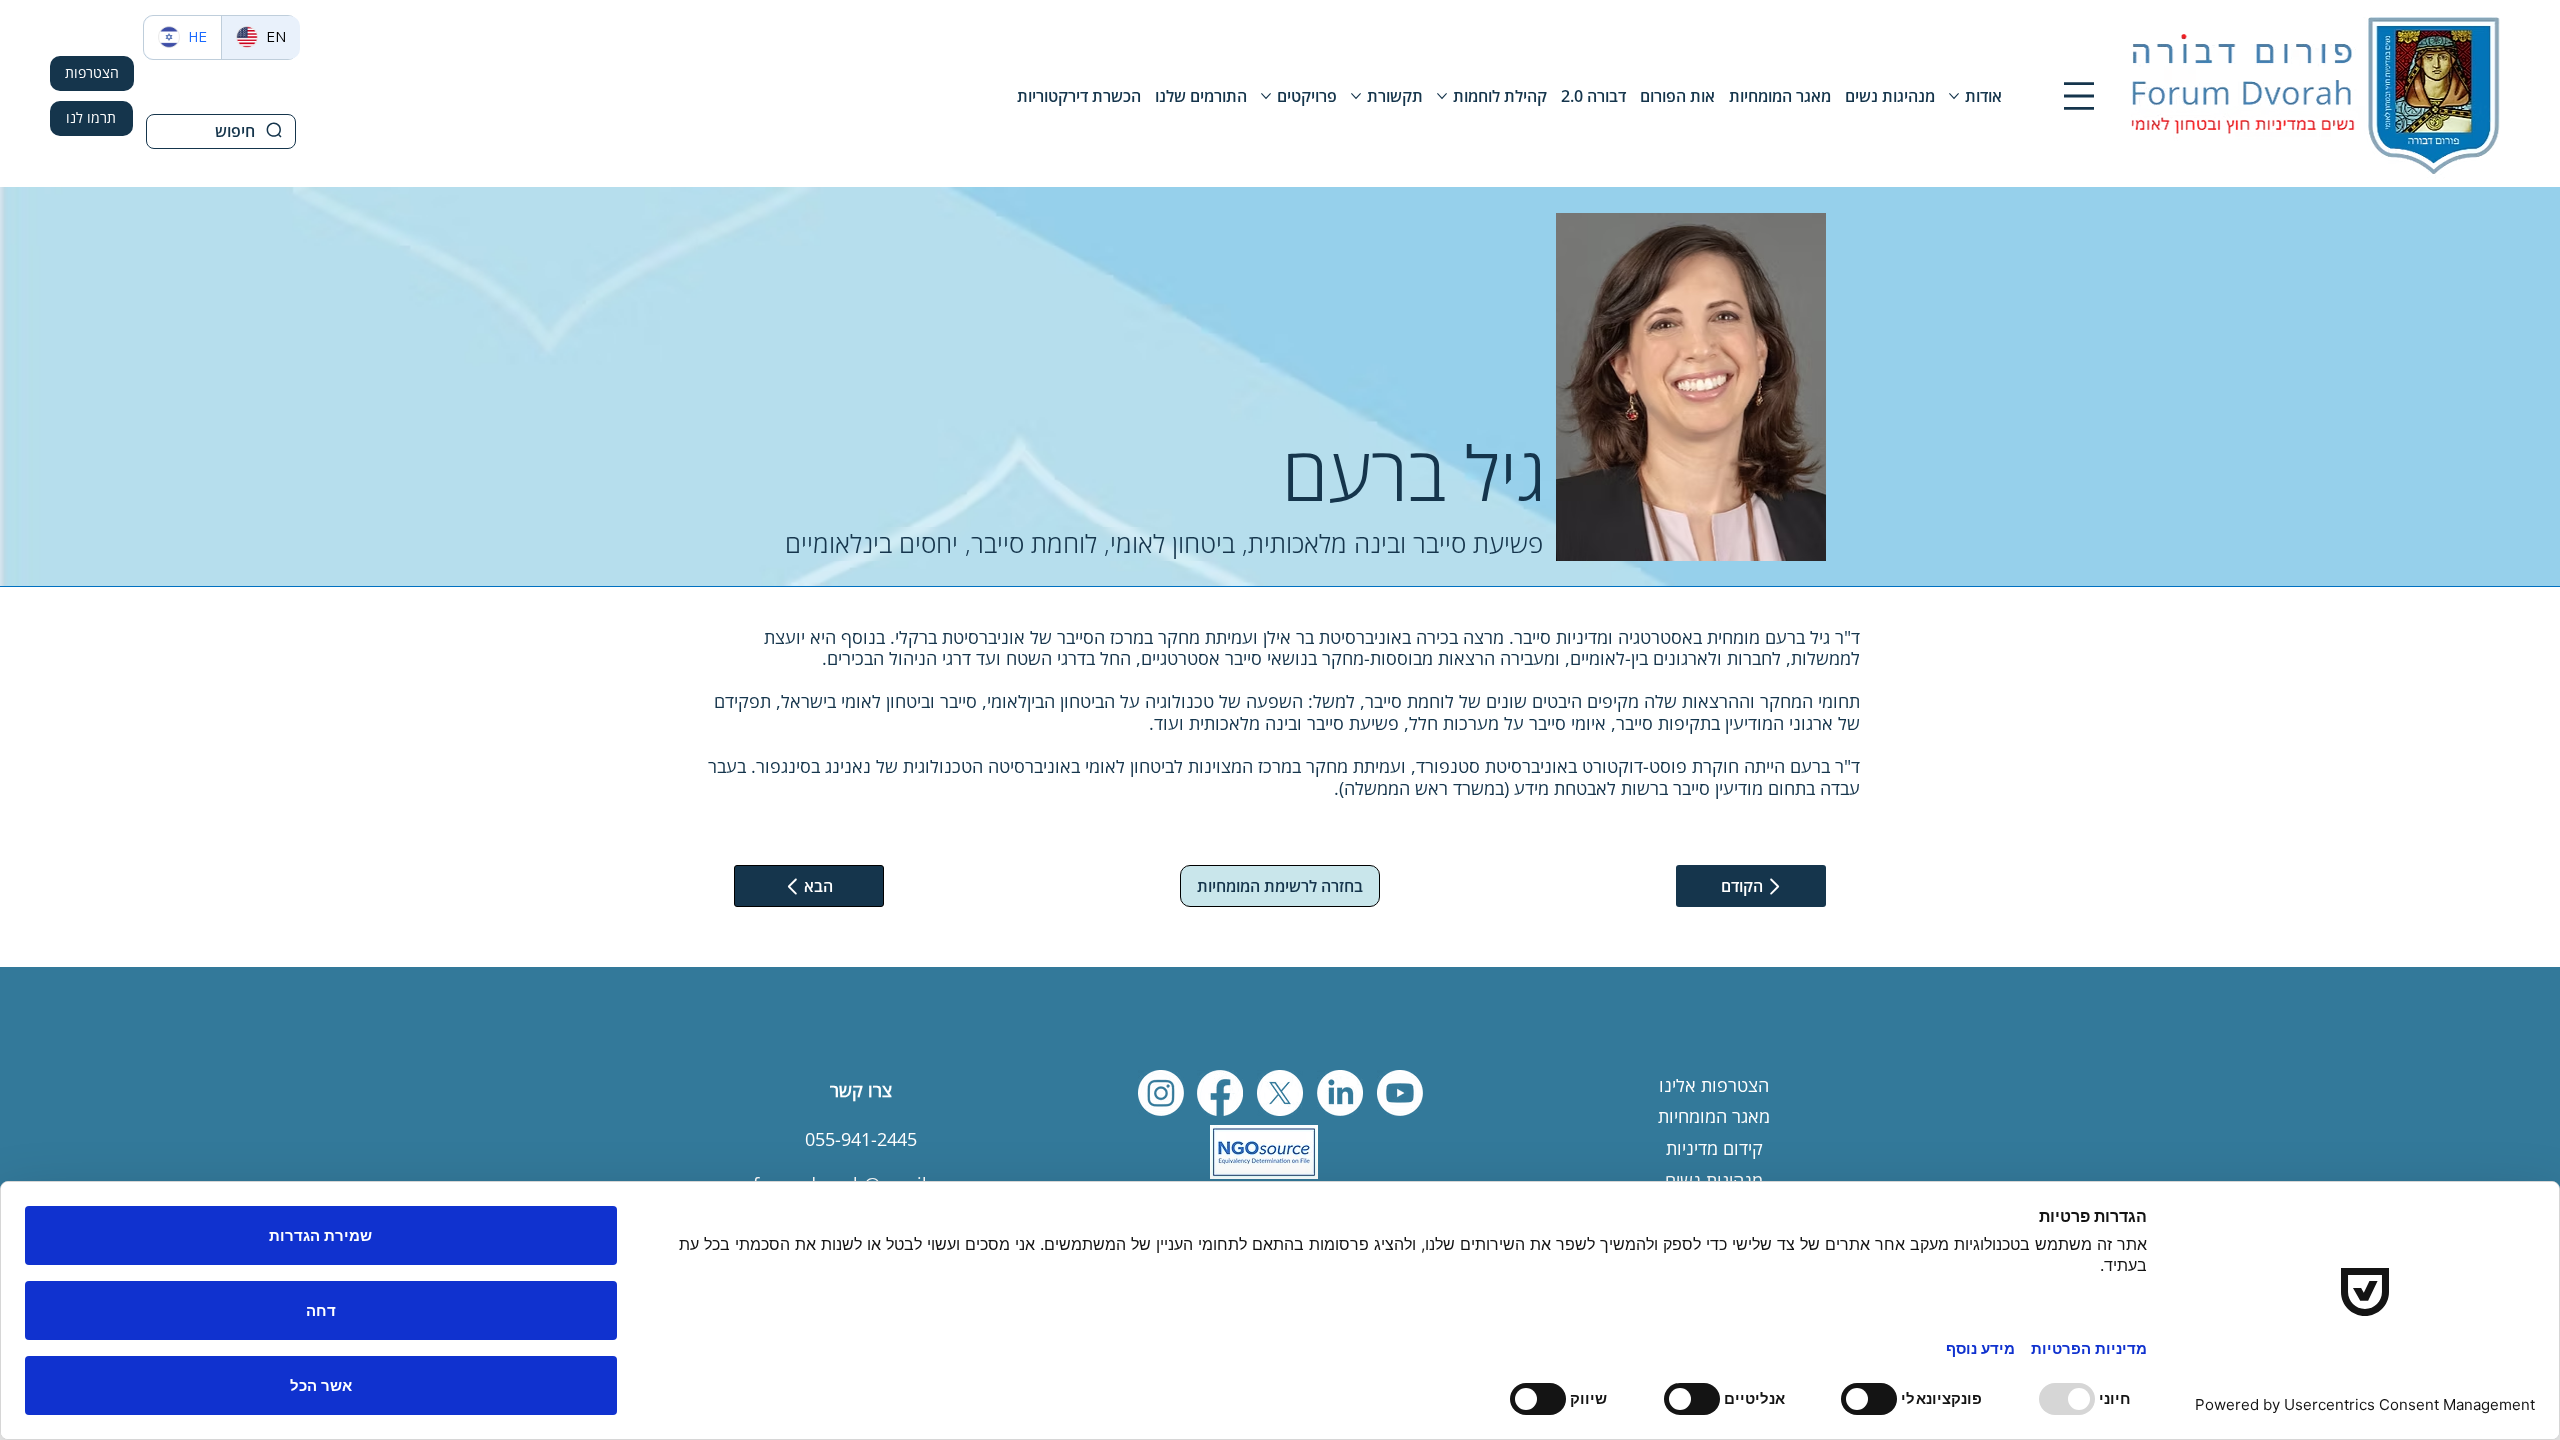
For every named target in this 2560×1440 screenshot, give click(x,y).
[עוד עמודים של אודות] (1954, 96)
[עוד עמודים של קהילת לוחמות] (1442, 96)
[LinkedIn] (1340, 1093)
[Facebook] (1220, 1093)
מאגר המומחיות (1714, 1116)
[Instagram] (1161, 1093)
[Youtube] (1400, 1093)
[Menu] (2079, 96)
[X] (1280, 1093)
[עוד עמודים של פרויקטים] (1266, 96)
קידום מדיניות (1714, 1148)
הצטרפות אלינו (1714, 1085)
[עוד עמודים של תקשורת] (1356, 96)
